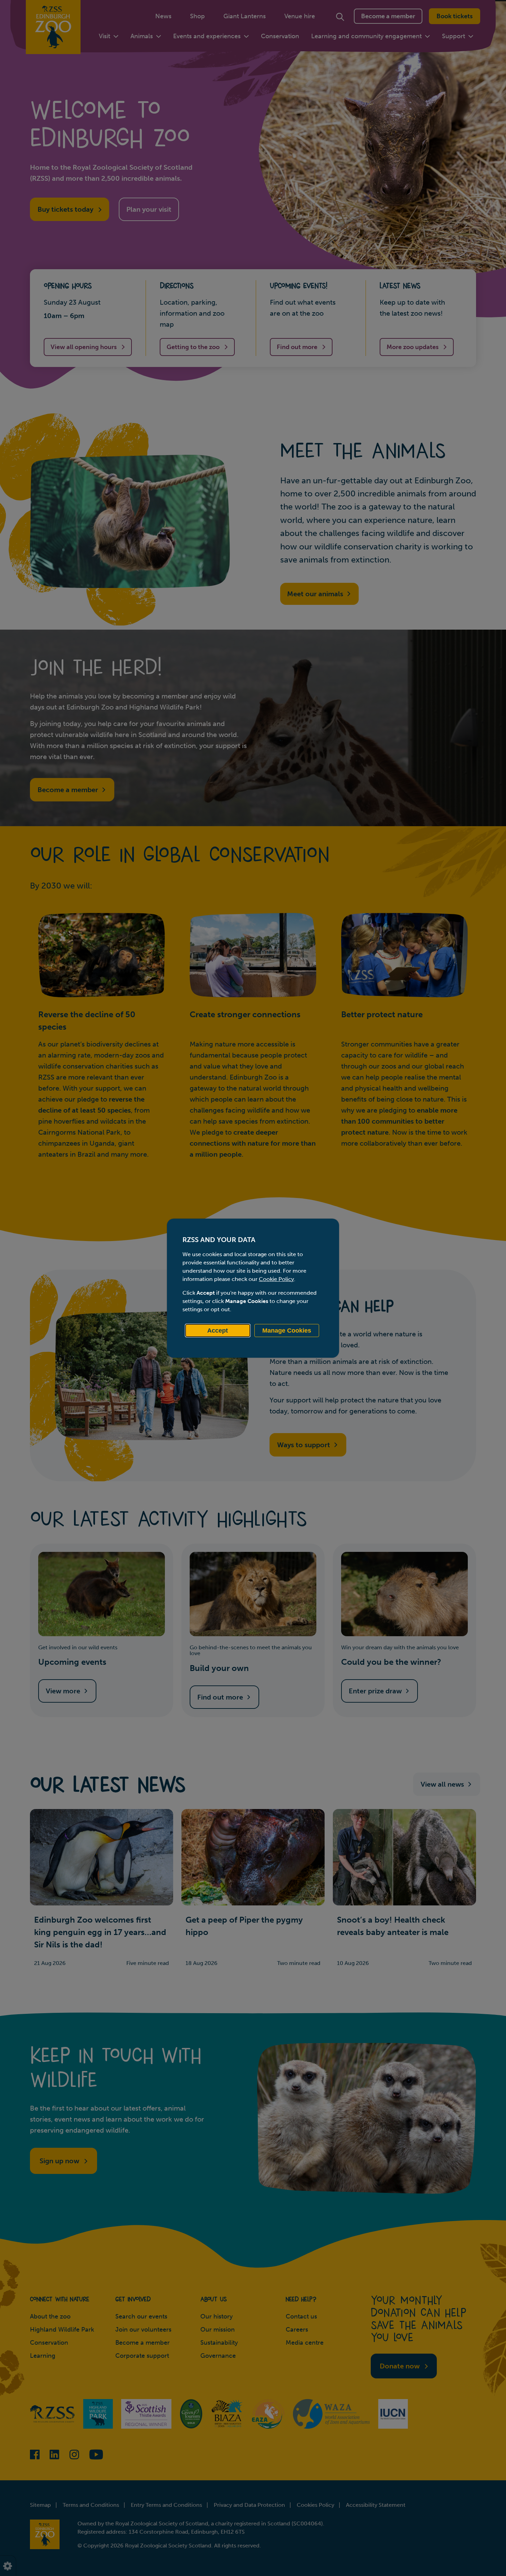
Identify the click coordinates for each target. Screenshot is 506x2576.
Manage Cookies (287, 1331)
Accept (218, 1331)
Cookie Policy (276, 1279)
